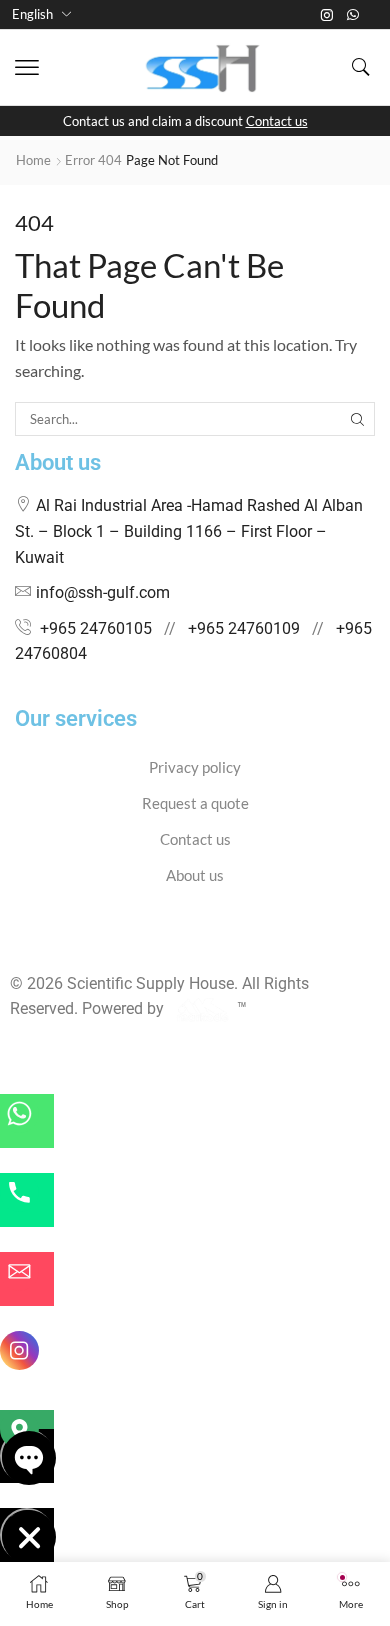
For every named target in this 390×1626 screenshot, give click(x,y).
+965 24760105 (96, 628)
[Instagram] (327, 15)
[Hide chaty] (27, 1535)
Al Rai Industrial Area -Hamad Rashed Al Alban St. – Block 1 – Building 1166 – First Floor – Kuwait (189, 531)
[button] (27, 68)
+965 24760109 (244, 628)
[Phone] (27, 1200)
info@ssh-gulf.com (103, 592)
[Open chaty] (27, 1456)
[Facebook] (15, 945)
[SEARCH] (358, 419)
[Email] (27, 1279)
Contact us (277, 121)
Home (33, 160)
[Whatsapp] (353, 15)
